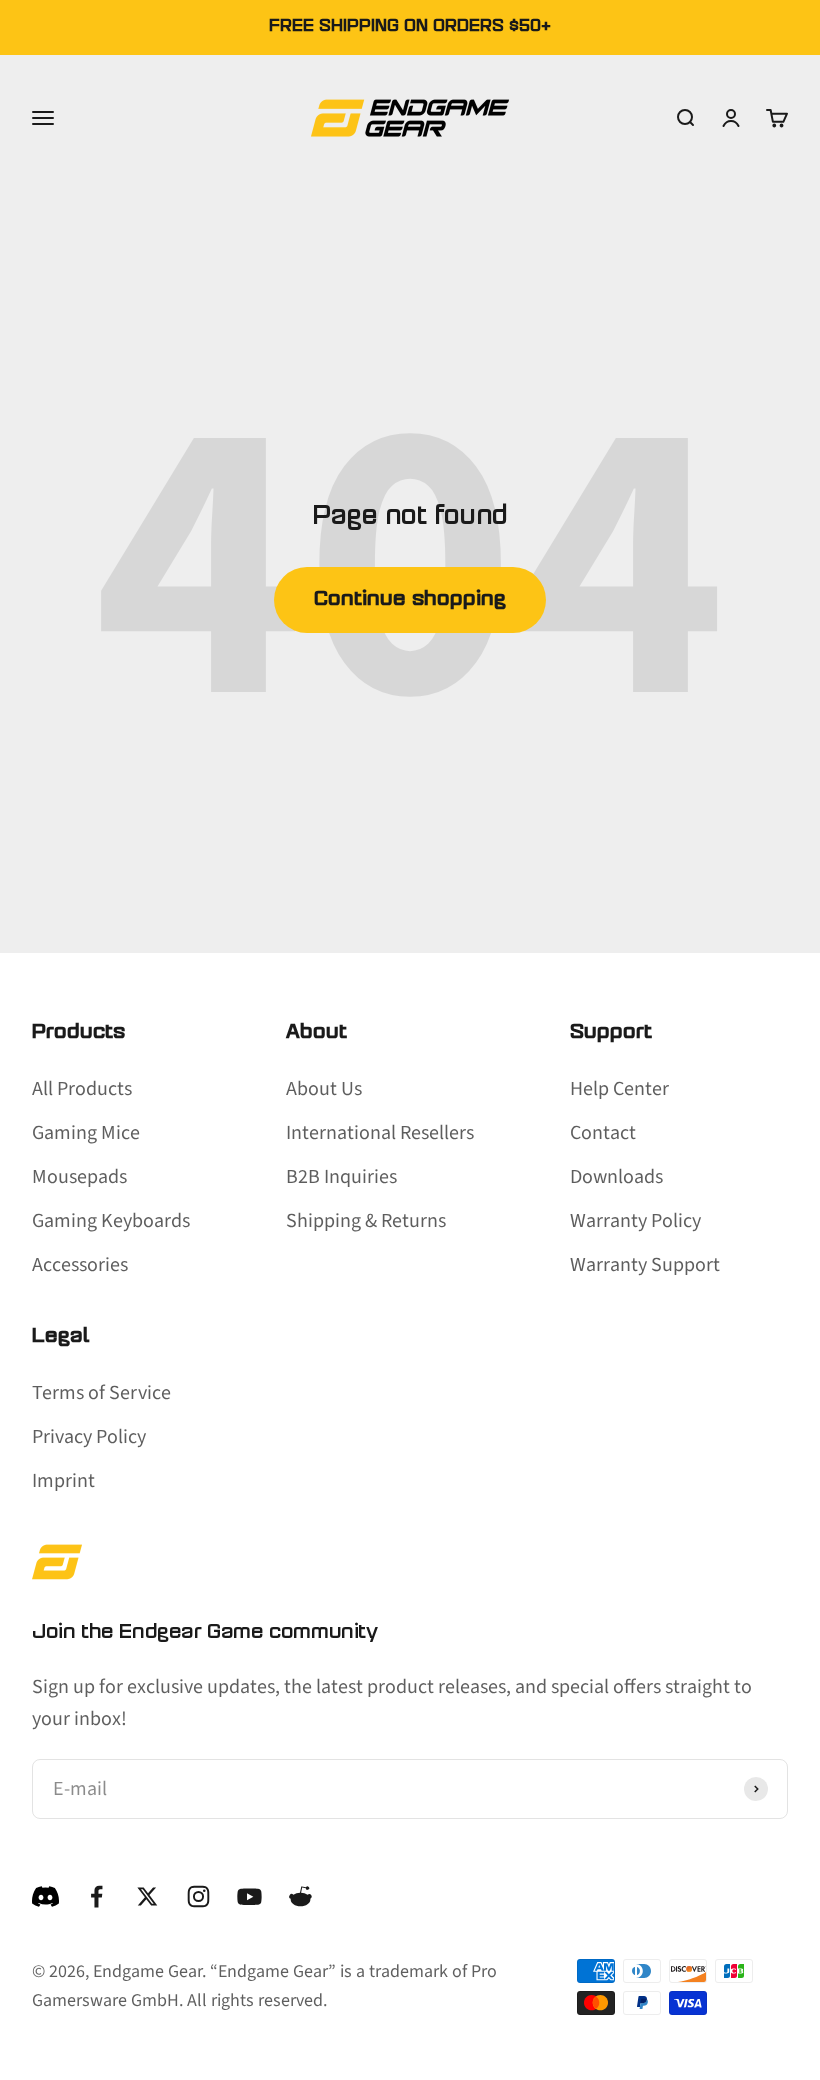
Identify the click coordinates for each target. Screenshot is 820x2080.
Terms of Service (101, 1393)
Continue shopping (410, 600)
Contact (603, 1133)
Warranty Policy (635, 1221)
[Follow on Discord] (45, 1896)
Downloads (616, 1177)
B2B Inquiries (341, 1177)
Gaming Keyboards (111, 1221)
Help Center (619, 1089)
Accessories (80, 1265)
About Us (324, 1089)
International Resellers (380, 1133)
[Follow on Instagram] (198, 1896)
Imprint (63, 1481)
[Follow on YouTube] (249, 1896)
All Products (82, 1089)
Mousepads (79, 1177)
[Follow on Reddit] (300, 1896)
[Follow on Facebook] (96, 1896)
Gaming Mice (86, 1133)
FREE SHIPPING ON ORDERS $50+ (410, 27)
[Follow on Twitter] (147, 1896)
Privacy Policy (89, 1437)
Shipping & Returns (366, 1221)
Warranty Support (645, 1265)
